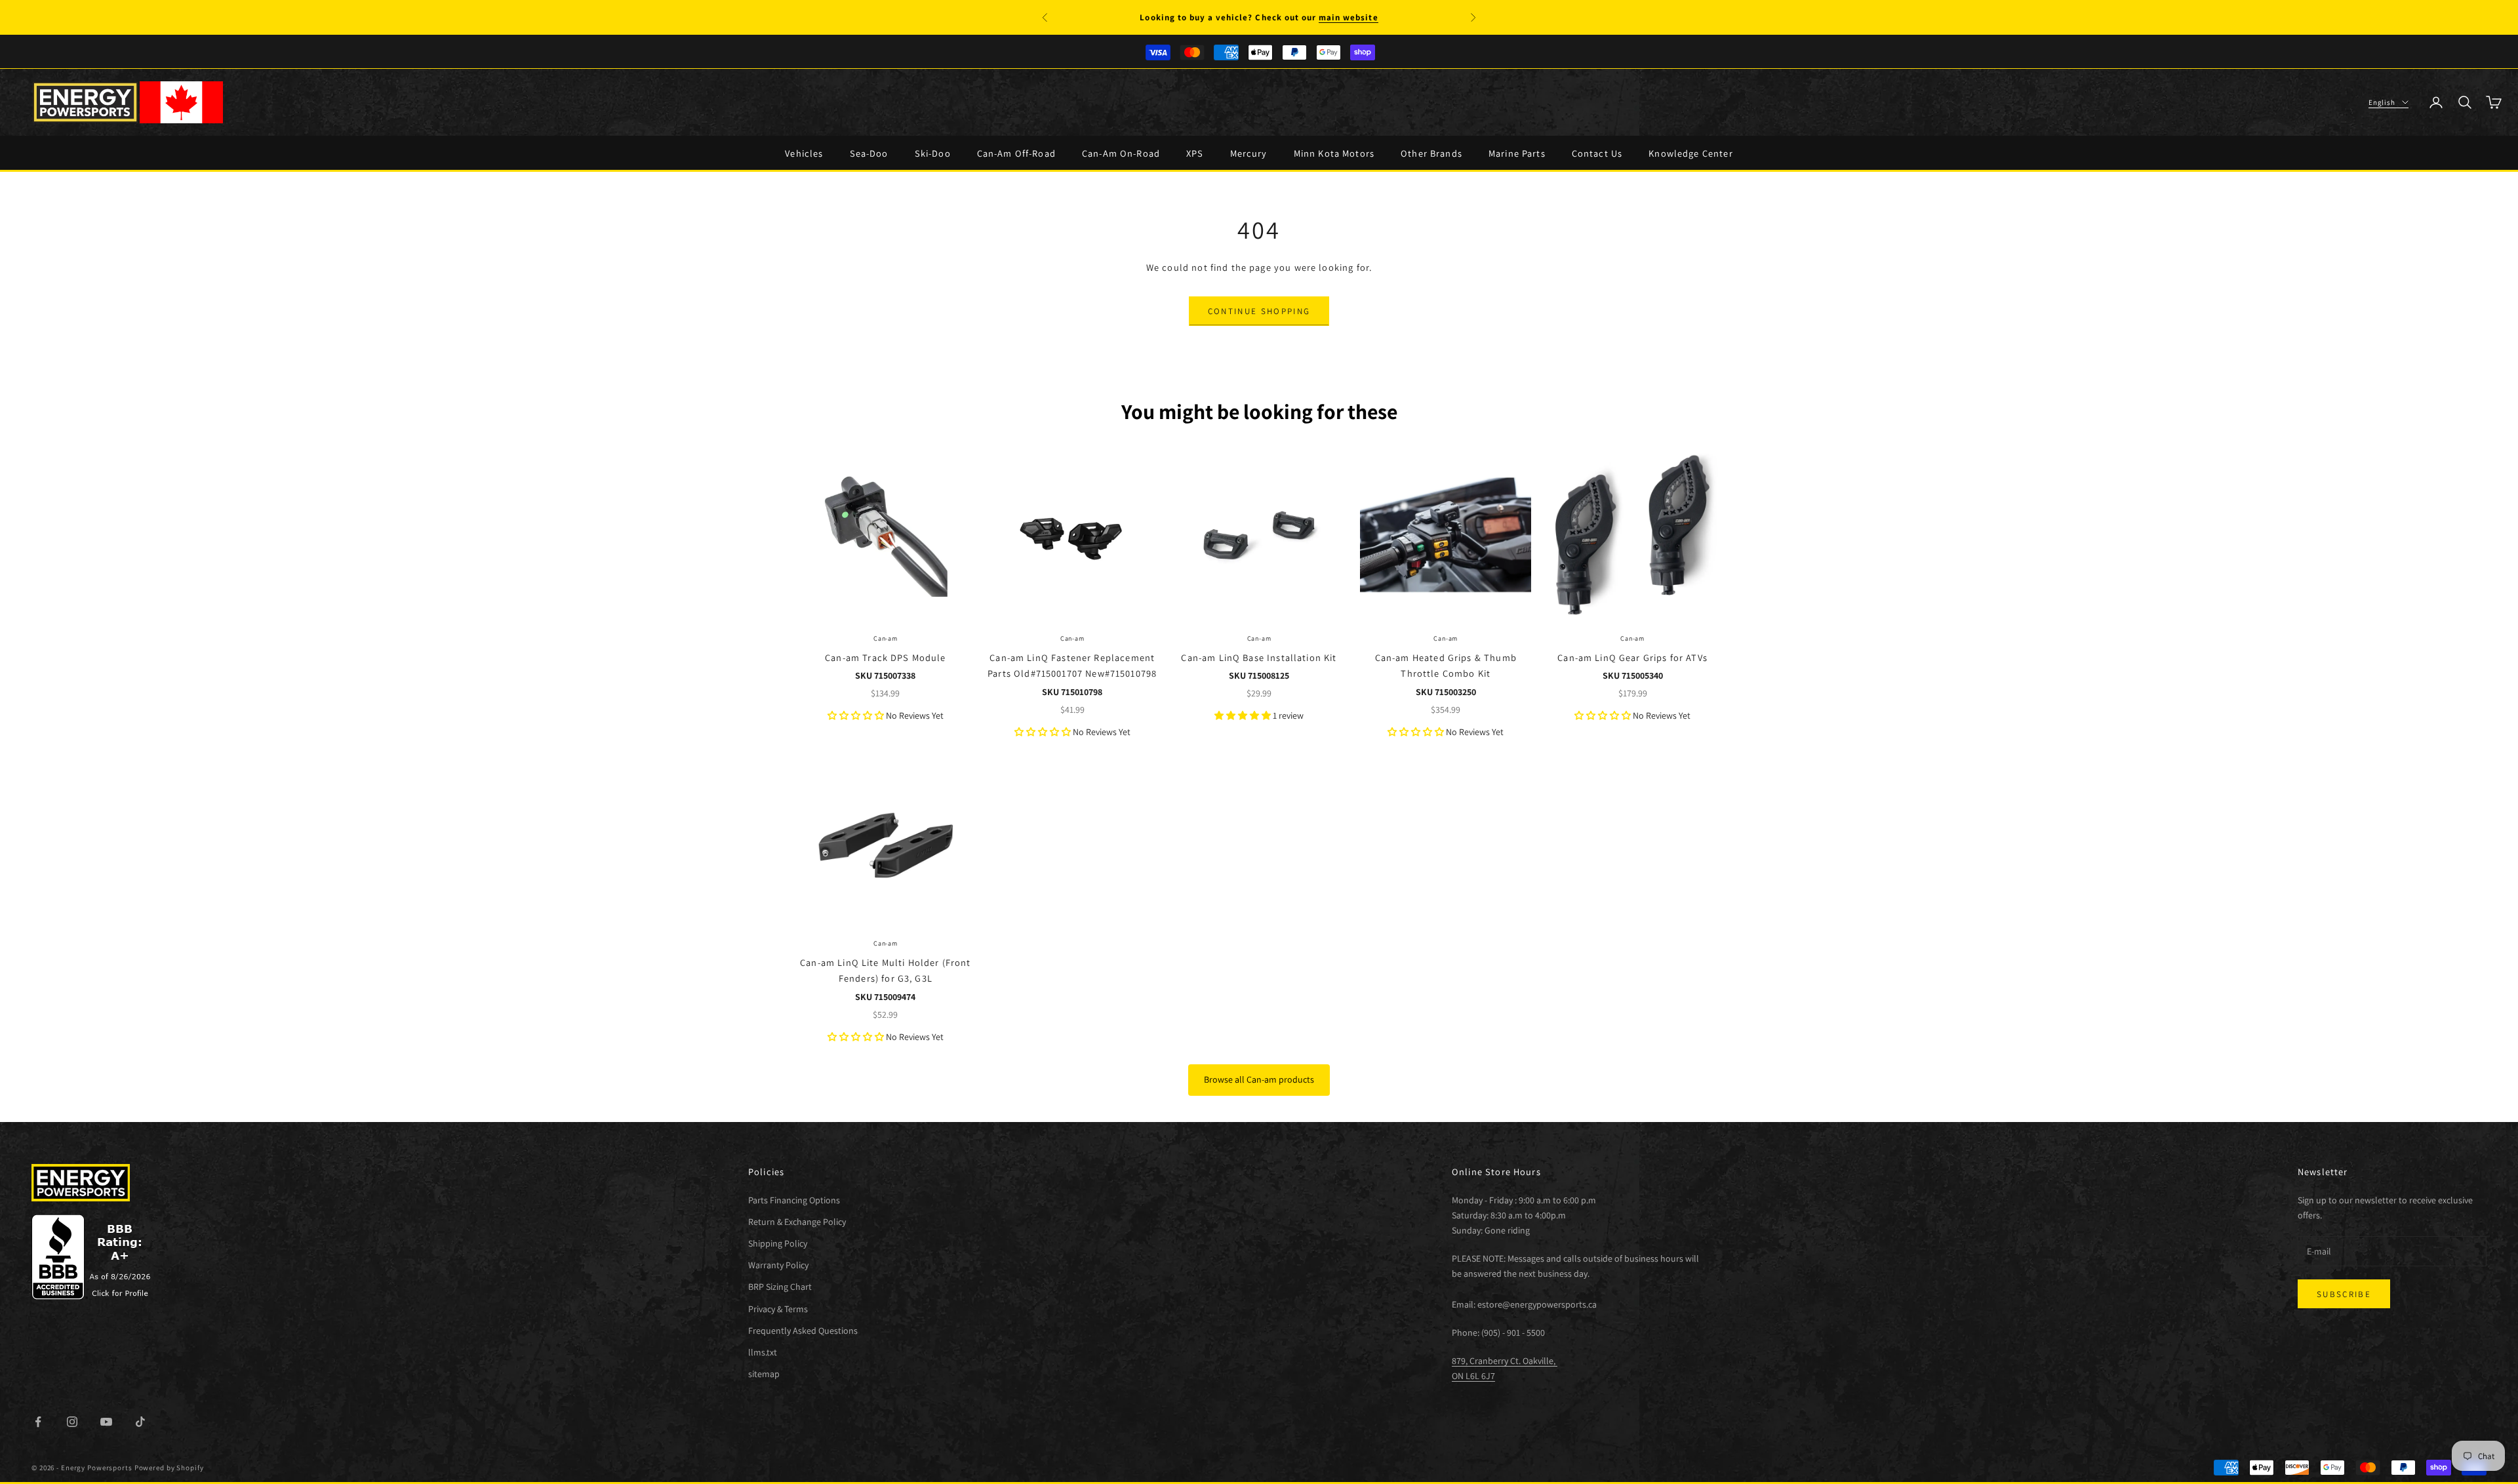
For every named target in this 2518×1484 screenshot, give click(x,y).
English (2382, 102)
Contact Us (1597, 153)
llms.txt (763, 1352)
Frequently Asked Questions (803, 1331)
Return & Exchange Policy (797, 1222)
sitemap (764, 1374)
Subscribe (2344, 1294)
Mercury (1249, 153)
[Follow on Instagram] (72, 1422)
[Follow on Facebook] (38, 1422)
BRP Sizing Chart (780, 1287)
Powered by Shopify (169, 1468)
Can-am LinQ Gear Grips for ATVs (1632, 657)
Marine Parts (1517, 153)
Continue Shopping (1259, 311)
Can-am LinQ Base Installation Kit (1259, 657)
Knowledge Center (1690, 153)
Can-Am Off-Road (1016, 153)
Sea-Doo (869, 153)
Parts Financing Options (794, 1200)
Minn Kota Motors (1334, 153)
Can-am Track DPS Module (886, 657)
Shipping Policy (778, 1243)
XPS (1195, 153)
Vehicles (804, 153)
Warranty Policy (778, 1265)
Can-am (886, 638)
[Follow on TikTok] (140, 1422)
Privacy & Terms (778, 1309)
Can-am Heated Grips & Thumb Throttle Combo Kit (1446, 665)
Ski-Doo (933, 153)
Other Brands (1431, 153)
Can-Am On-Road (1121, 153)
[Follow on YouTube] (106, 1422)
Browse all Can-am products (1259, 1079)
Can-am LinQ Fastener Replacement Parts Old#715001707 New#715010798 (1072, 665)
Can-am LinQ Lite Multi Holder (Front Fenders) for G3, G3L (885, 970)
